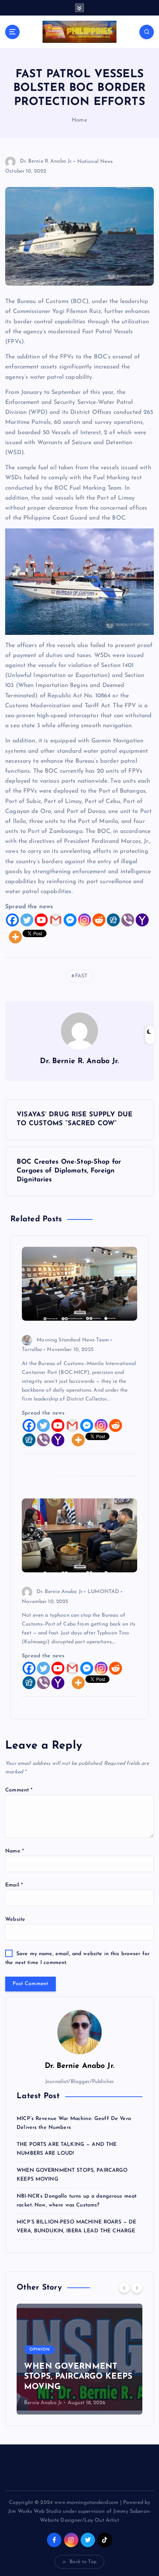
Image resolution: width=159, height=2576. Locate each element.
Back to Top (83, 2562)
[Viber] (128, 920)
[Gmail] (56, 920)
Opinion (40, 2350)
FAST (81, 976)
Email (14, 1885)
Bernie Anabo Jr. (43, 2403)
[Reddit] (99, 920)
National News (95, 161)
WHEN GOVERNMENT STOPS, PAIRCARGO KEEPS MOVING (78, 2377)
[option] (79, 2359)
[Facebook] (12, 920)
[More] (15, 937)
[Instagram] (84, 920)
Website (15, 1920)
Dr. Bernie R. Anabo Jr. (46, 161)
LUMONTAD (103, 1592)
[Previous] (124, 2288)
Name (15, 1851)
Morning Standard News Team (73, 1340)
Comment (19, 1790)
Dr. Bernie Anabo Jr (60, 1592)
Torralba (32, 1350)
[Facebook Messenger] (70, 920)
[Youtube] (41, 920)
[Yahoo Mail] (142, 920)
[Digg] (113, 920)
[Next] (137, 2288)
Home (79, 120)
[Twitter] (27, 920)
